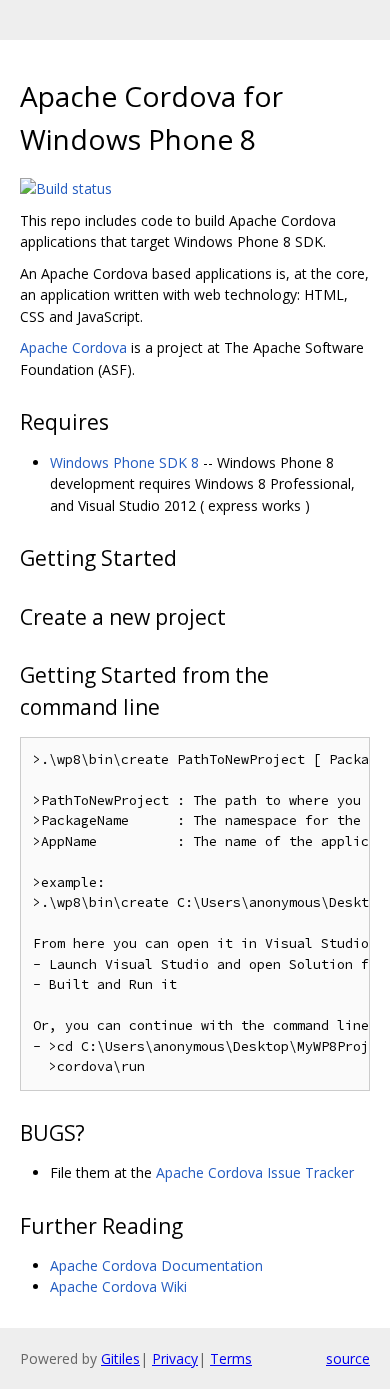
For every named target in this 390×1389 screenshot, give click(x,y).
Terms (231, 1358)
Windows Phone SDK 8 (124, 462)
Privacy (175, 1358)
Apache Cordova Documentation (156, 1265)
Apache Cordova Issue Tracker (255, 1172)
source (348, 1358)
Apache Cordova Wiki (118, 1286)
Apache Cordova (73, 347)
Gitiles (120, 1358)
